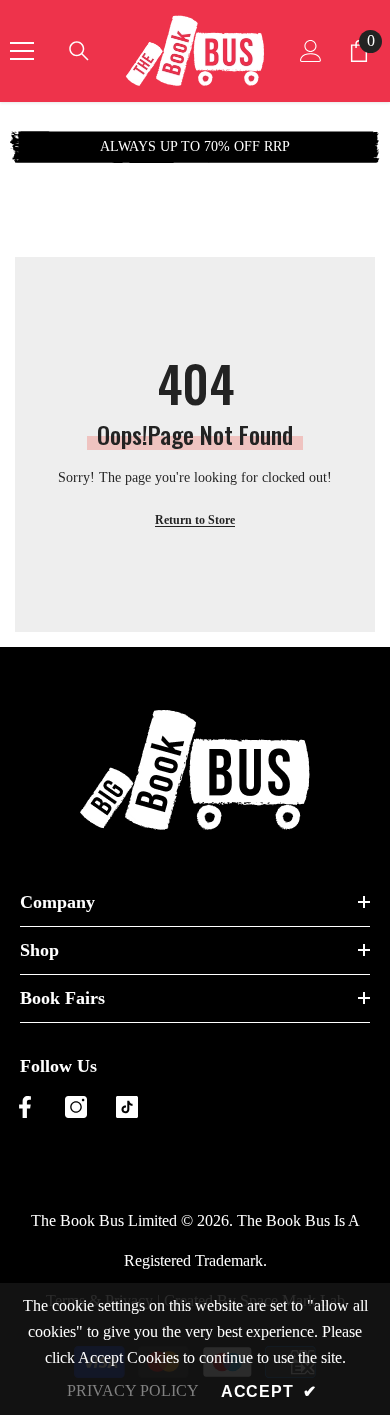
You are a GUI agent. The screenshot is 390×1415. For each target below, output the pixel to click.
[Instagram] (76, 1107)
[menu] (22, 51)
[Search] (79, 51)
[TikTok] (127, 1107)
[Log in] (311, 51)
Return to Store (195, 520)
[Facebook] (25, 1107)
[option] (195, 147)
